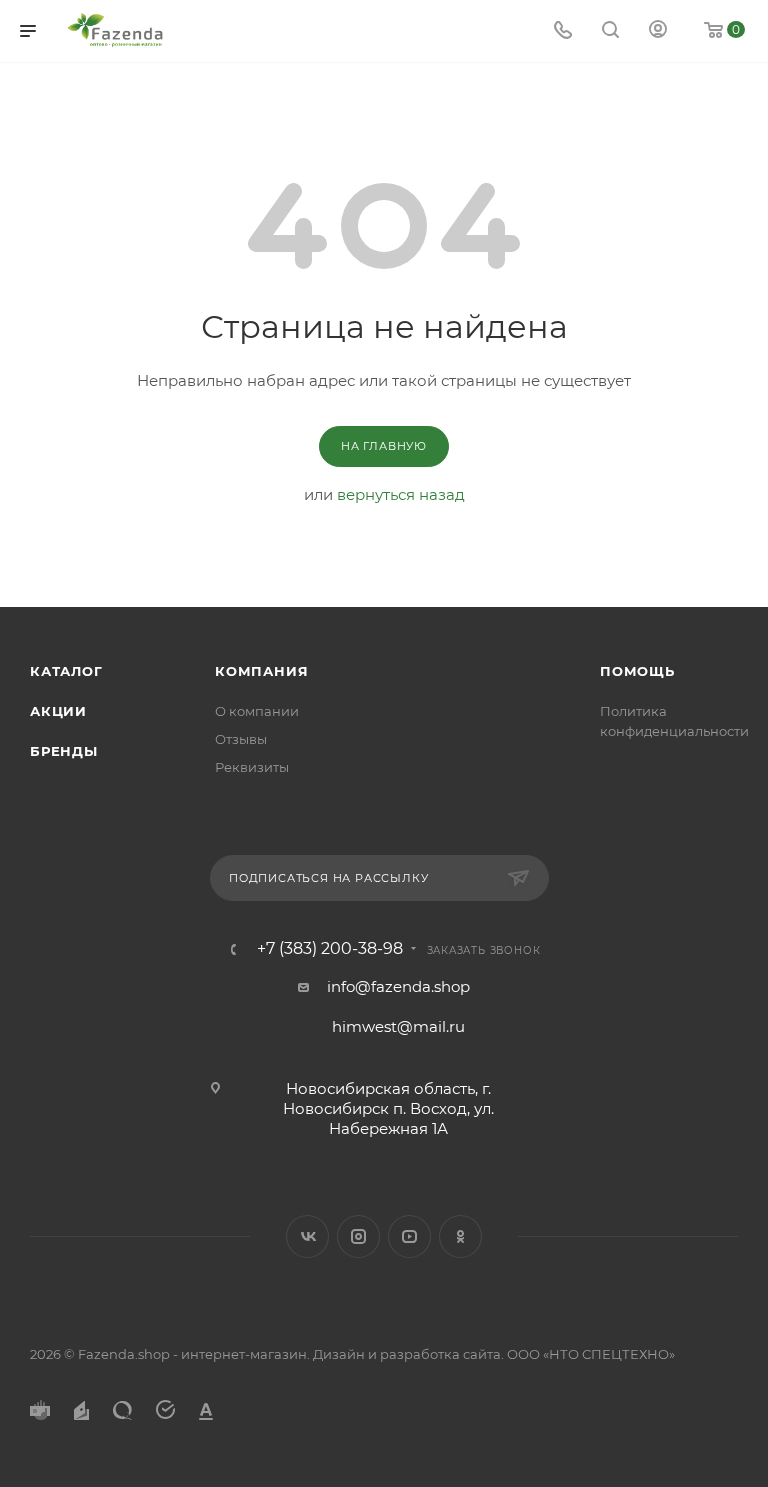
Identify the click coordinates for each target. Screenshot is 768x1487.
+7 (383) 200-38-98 (330, 949)
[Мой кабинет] (658, 31)
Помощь (637, 671)
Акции (58, 711)
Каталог (66, 671)
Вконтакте (307, 1236)
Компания (261, 671)
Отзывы (241, 739)
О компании (257, 711)
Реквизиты (252, 767)
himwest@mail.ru (398, 1026)
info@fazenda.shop (398, 986)
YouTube (409, 1236)
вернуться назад (401, 494)
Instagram (358, 1236)
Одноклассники (460, 1236)
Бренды (64, 751)
